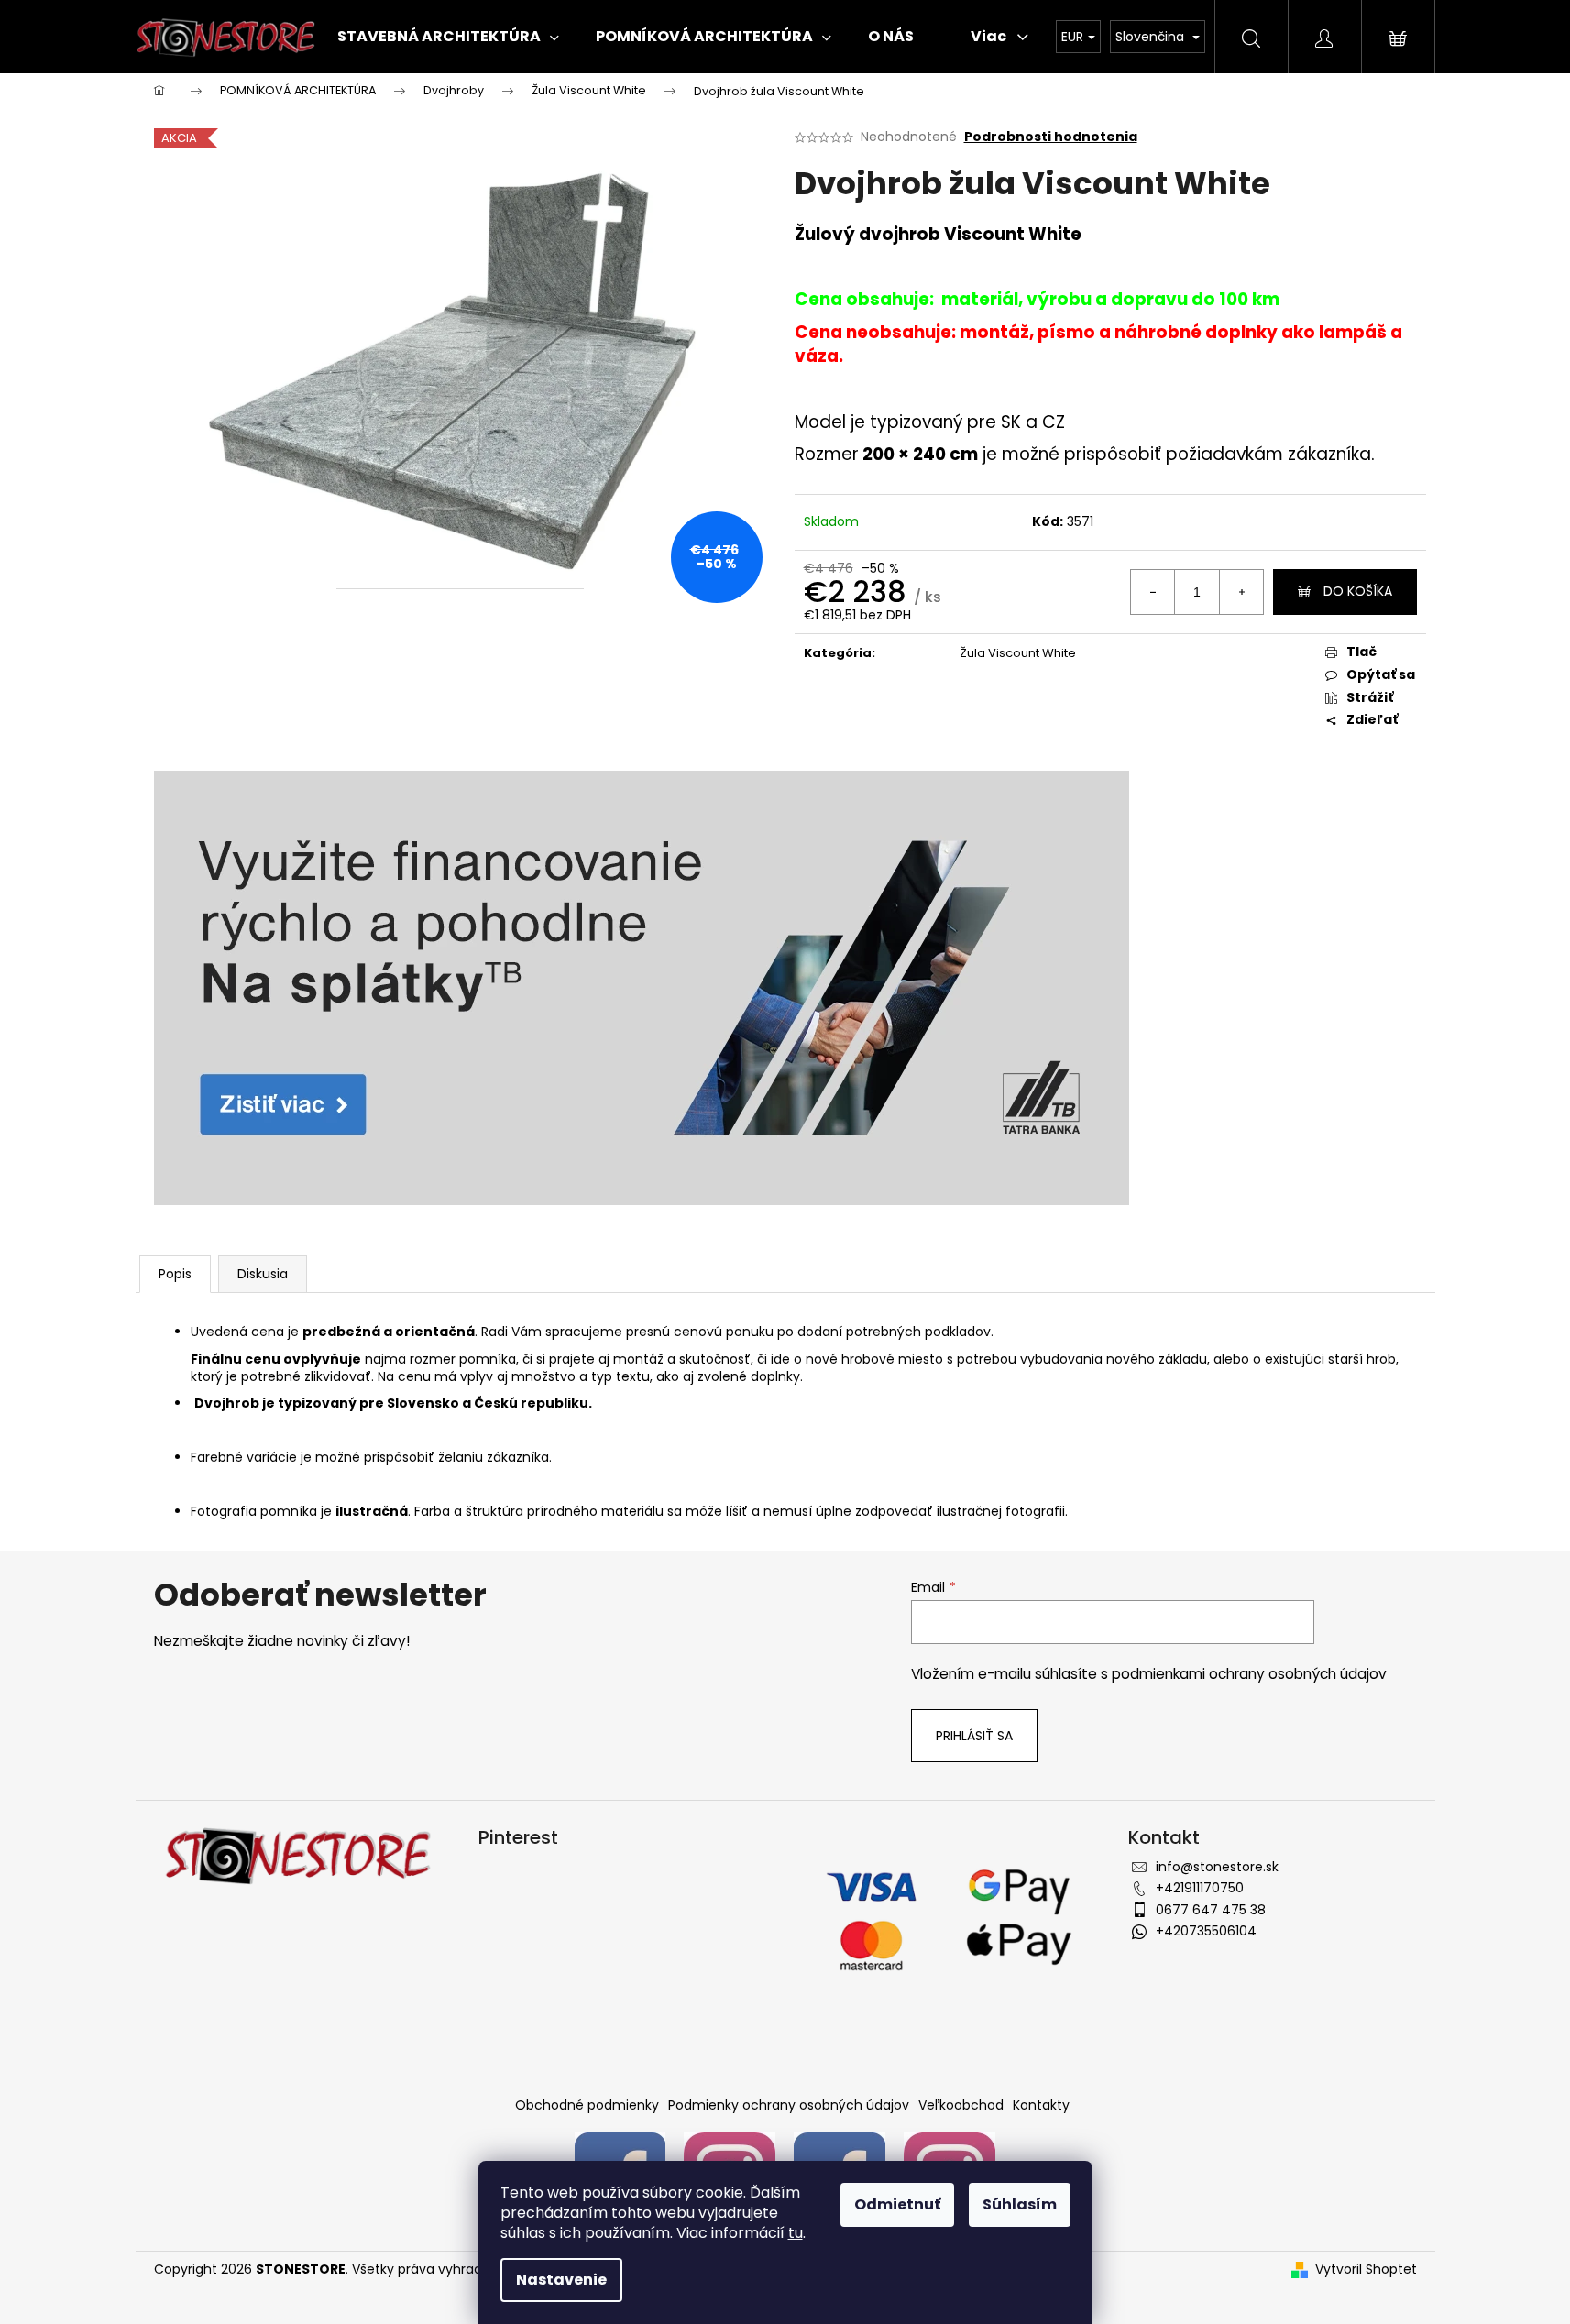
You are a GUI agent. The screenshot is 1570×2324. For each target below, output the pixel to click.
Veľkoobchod (961, 2105)
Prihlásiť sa (974, 1736)
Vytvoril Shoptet (1366, 2269)
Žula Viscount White (1018, 653)
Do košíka (1358, 591)
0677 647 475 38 (1211, 1910)
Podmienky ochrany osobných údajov (789, 2105)
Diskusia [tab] (263, 1274)
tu (796, 2233)
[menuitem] (448, 37)
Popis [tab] (175, 1274)
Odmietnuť (897, 2204)
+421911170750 (1200, 1888)
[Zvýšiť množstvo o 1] (1241, 592)
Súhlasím (1020, 2204)
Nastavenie (561, 2280)
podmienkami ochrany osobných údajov (1249, 1674)
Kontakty (1041, 2105)
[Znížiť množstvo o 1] (1153, 592)
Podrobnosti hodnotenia (1051, 137)
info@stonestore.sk (1217, 1867)
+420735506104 (1206, 1931)
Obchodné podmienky (587, 2105)
